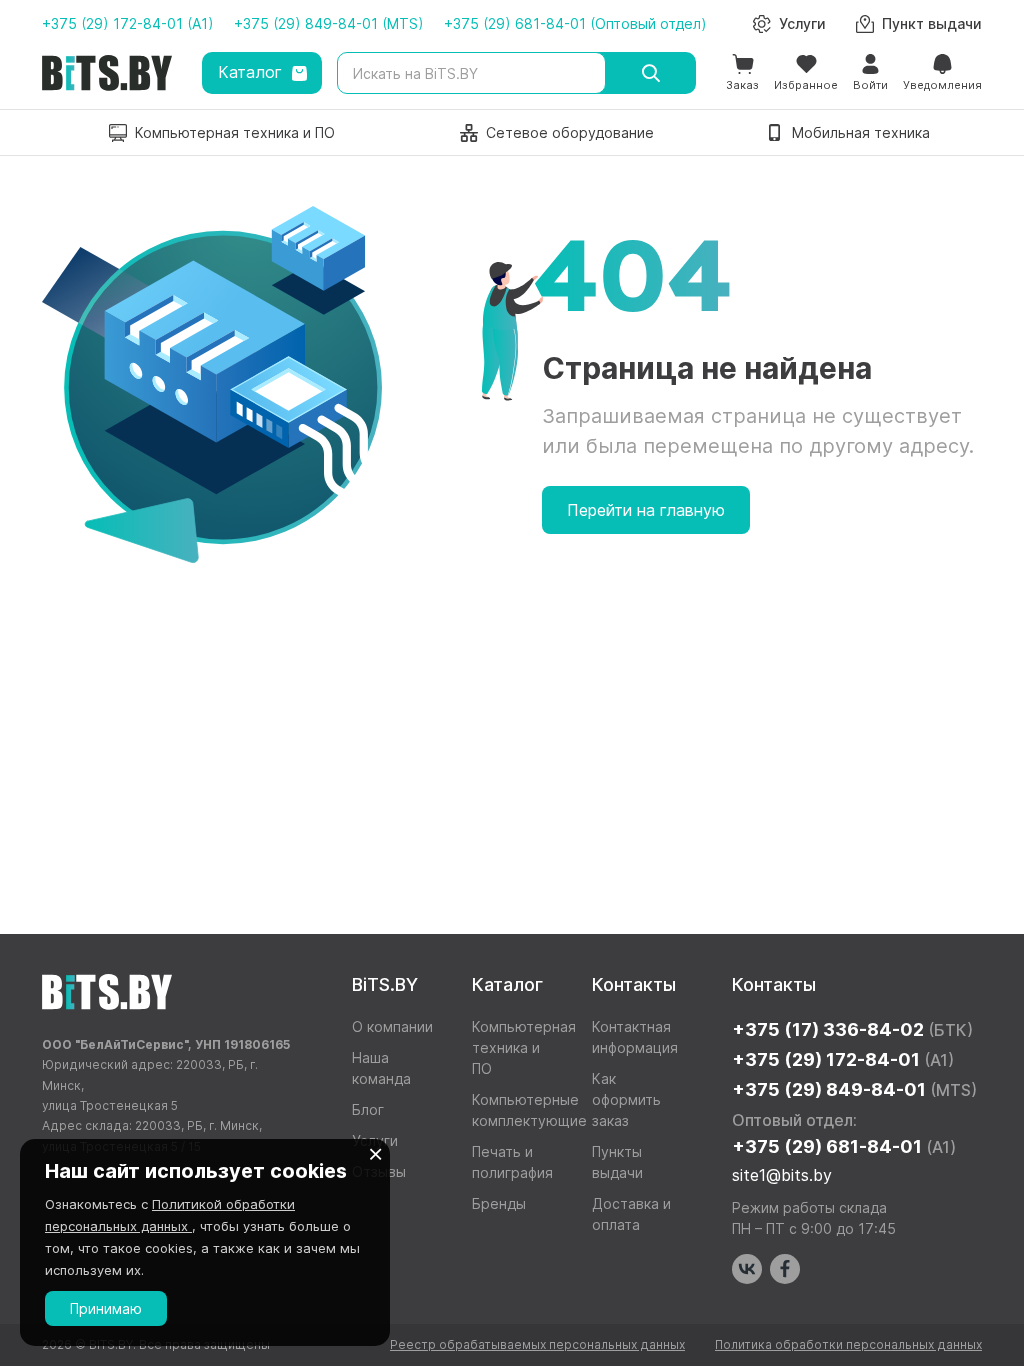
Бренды (499, 1203)
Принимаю (106, 1308)
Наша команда (381, 1068)
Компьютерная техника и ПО (517, 1047)
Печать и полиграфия (512, 1162)
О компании (392, 1026)
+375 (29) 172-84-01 (843, 1059)
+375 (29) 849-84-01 (854, 1089)
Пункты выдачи (617, 1162)
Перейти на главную (646, 510)
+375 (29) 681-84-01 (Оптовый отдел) (575, 23)
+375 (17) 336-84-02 (852, 1029)
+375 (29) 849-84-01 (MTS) (329, 23)
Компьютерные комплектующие (517, 1110)
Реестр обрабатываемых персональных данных (537, 1344)
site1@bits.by (782, 1175)
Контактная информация (635, 1037)
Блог (368, 1109)
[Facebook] (785, 1269)
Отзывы (379, 1171)
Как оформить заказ (626, 1099)
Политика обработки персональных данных (848, 1344)
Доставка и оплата (631, 1214)
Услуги (375, 1140)
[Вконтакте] (747, 1269)
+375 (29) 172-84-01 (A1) (128, 23)
